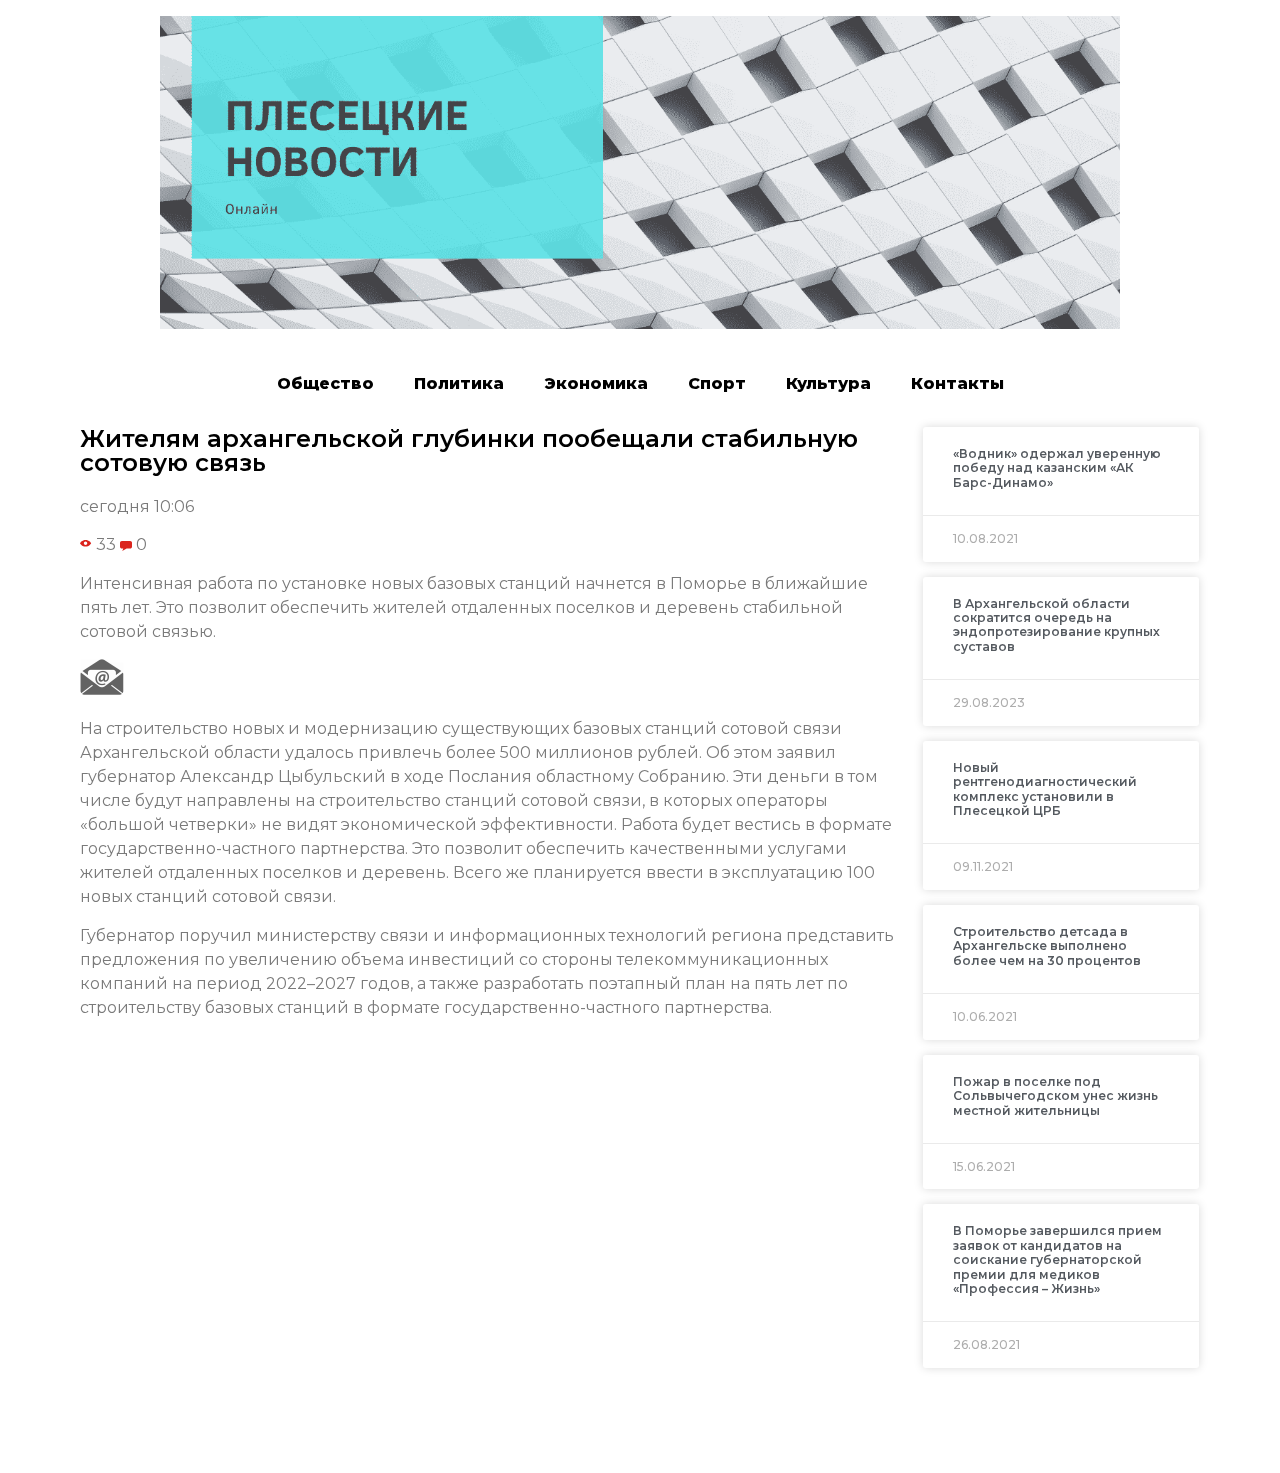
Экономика (596, 383)
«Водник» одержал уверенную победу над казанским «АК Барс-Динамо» (1057, 468)
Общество (325, 383)
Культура (828, 383)
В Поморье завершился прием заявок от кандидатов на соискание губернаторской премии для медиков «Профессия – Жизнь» (1057, 1259)
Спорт (717, 383)
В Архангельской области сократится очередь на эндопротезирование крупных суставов (1056, 625)
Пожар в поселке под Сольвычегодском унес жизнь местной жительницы (1055, 1096)
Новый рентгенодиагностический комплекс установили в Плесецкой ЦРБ (1045, 789)
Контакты (957, 383)
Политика (459, 383)
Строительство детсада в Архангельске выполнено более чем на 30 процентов (1047, 946)
